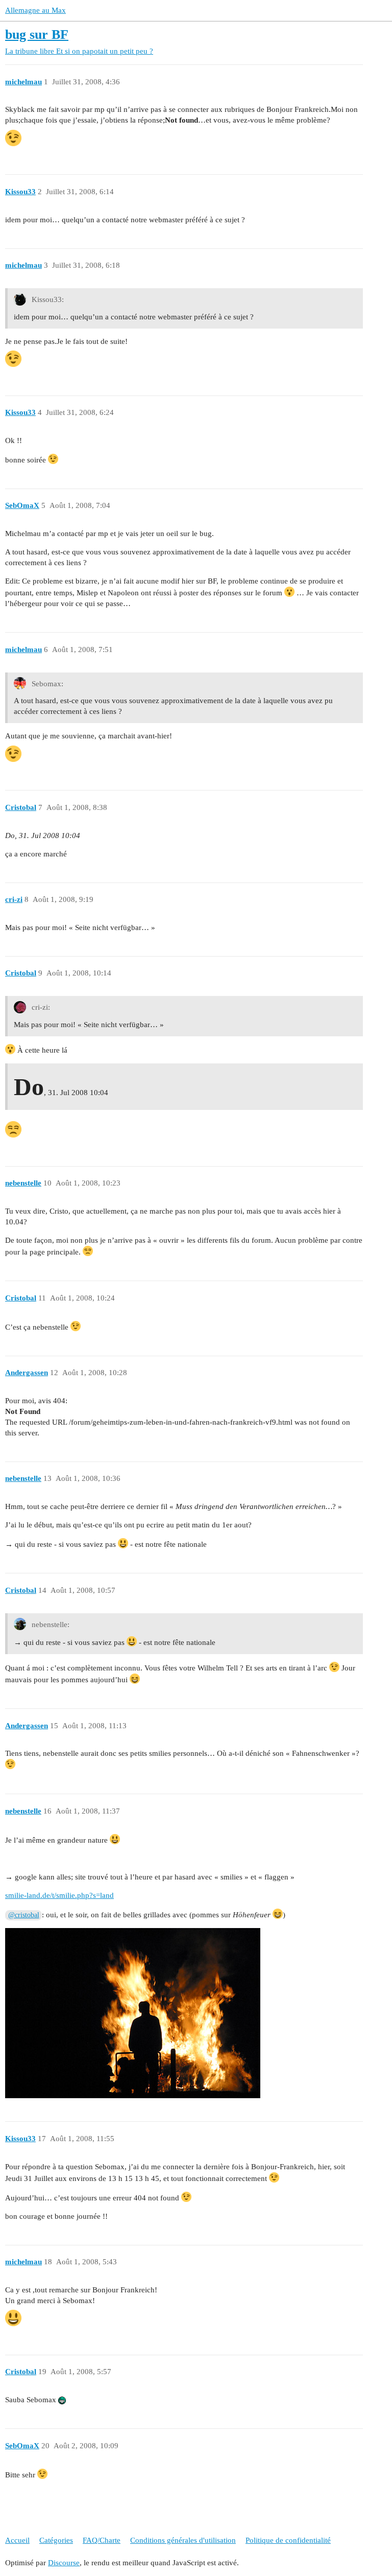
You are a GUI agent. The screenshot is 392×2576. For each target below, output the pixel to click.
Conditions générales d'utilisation (183, 2540)
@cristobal (24, 1915)
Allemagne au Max (35, 10)
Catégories (56, 2540)
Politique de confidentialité (288, 2540)
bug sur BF (37, 34)
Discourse (64, 2563)
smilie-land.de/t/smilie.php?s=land (59, 1895)
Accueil (17, 2540)
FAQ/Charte (102, 2540)
